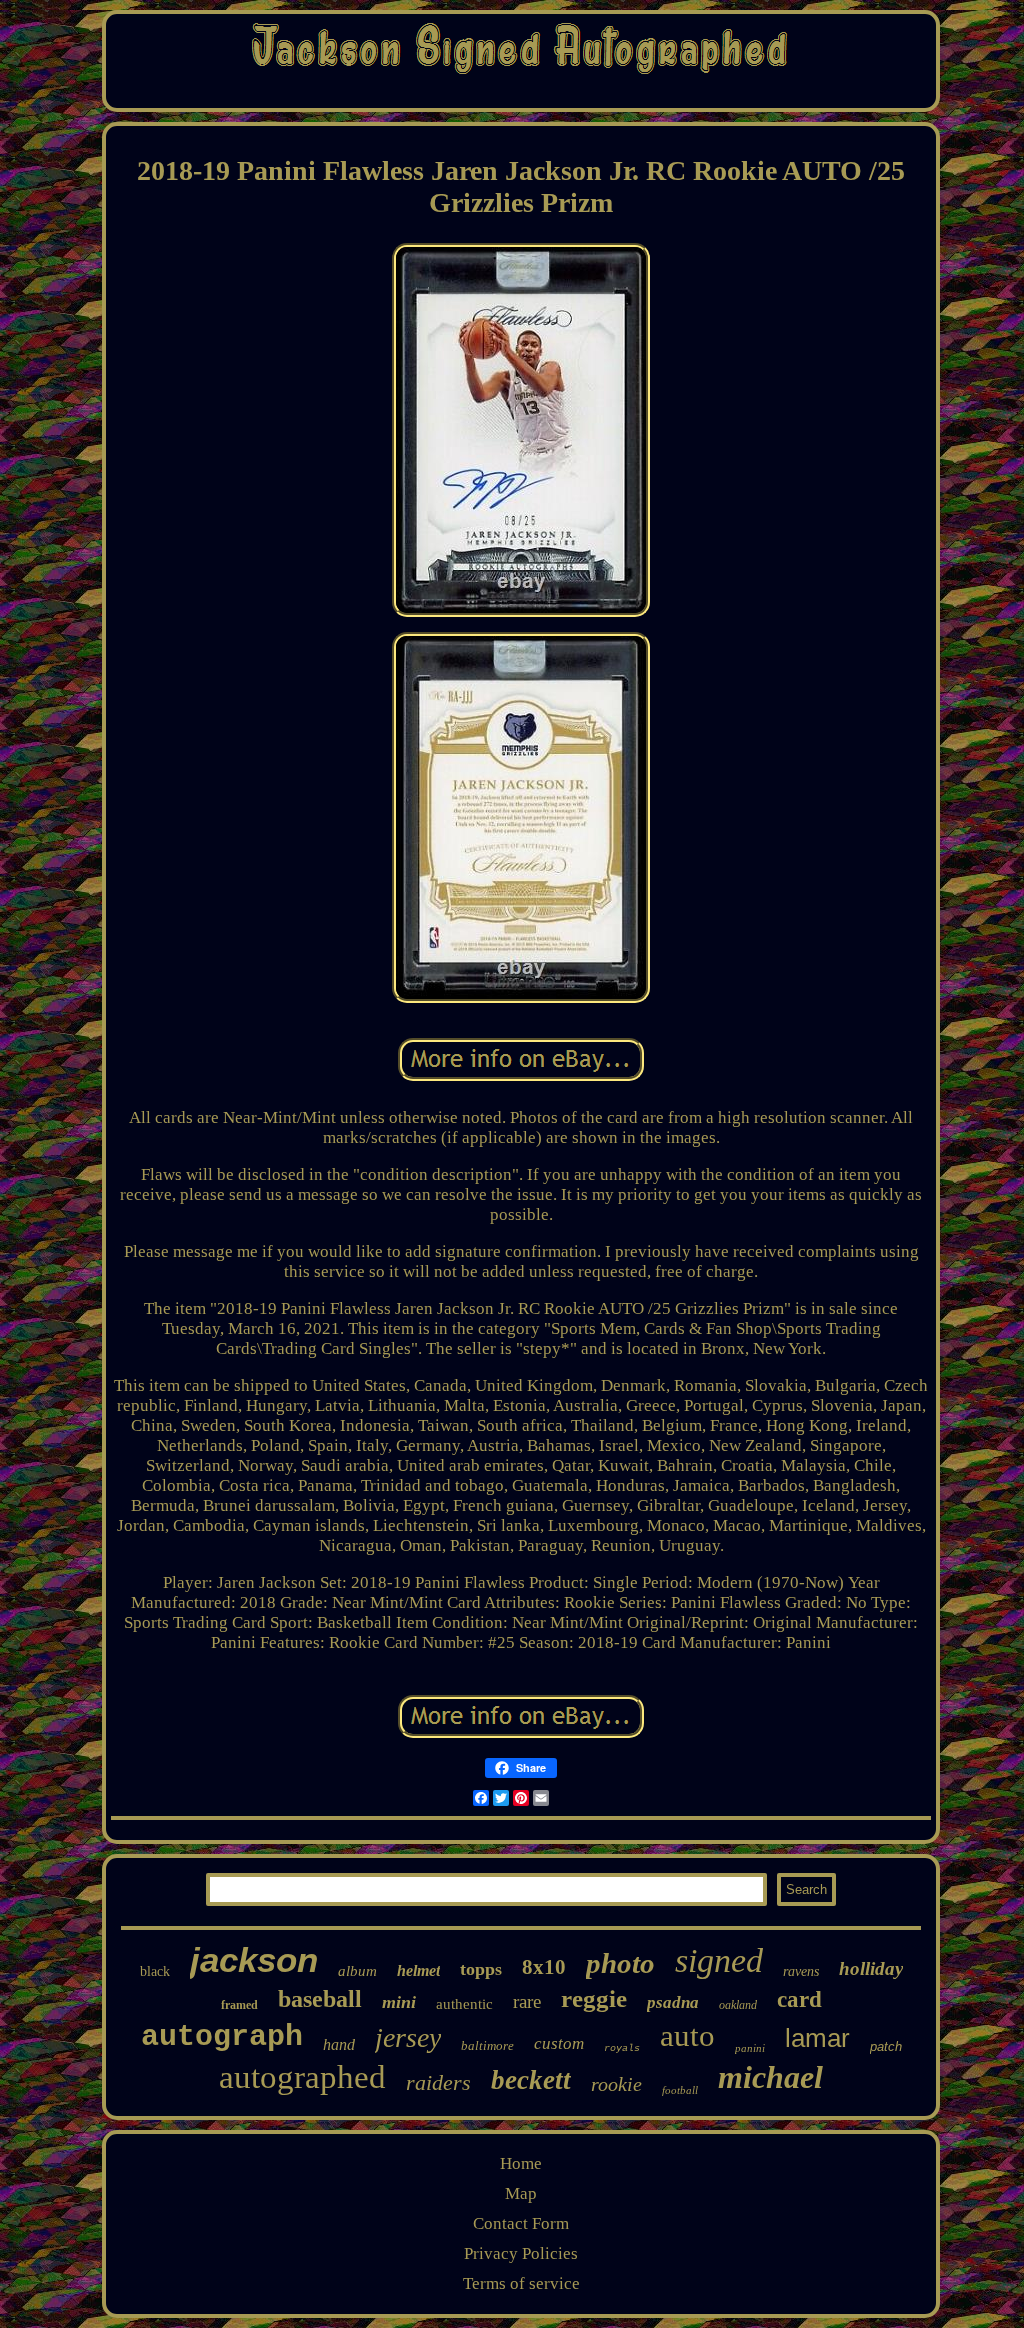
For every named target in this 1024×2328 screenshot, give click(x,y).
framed (239, 2005)
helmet (418, 1970)
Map (521, 2193)
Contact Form (521, 2223)
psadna (673, 2002)
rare (527, 2001)
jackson (254, 1959)
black (155, 1971)
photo (620, 1963)
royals (622, 2048)
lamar (817, 2038)
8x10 (544, 1967)
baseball (320, 1999)
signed (719, 1960)
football (680, 2090)
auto (687, 2035)
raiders (438, 2082)
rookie (616, 2084)
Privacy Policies (521, 2253)
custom (559, 2043)
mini (399, 2002)
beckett (531, 2080)
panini (750, 2048)
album (357, 1971)
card (799, 1999)
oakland (738, 2005)
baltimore (487, 2045)
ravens (801, 1971)
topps (481, 1969)
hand (339, 2044)
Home (521, 2163)
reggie (594, 1998)
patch (886, 2046)
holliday (871, 1968)
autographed (302, 2077)
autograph (222, 2037)
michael (770, 2077)
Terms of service (521, 2283)
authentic (464, 2004)
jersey (408, 2037)
